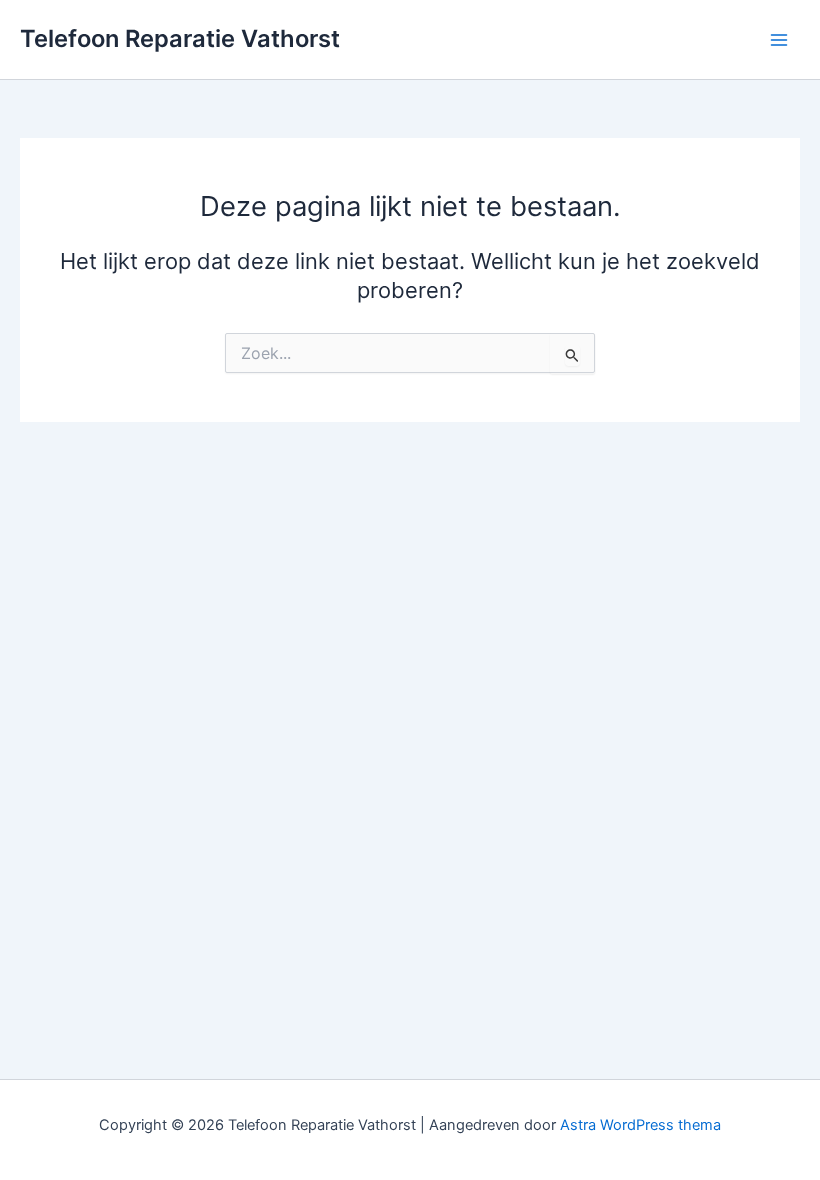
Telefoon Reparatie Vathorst (180, 38)
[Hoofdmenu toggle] (779, 40)
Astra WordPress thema (640, 1125)
